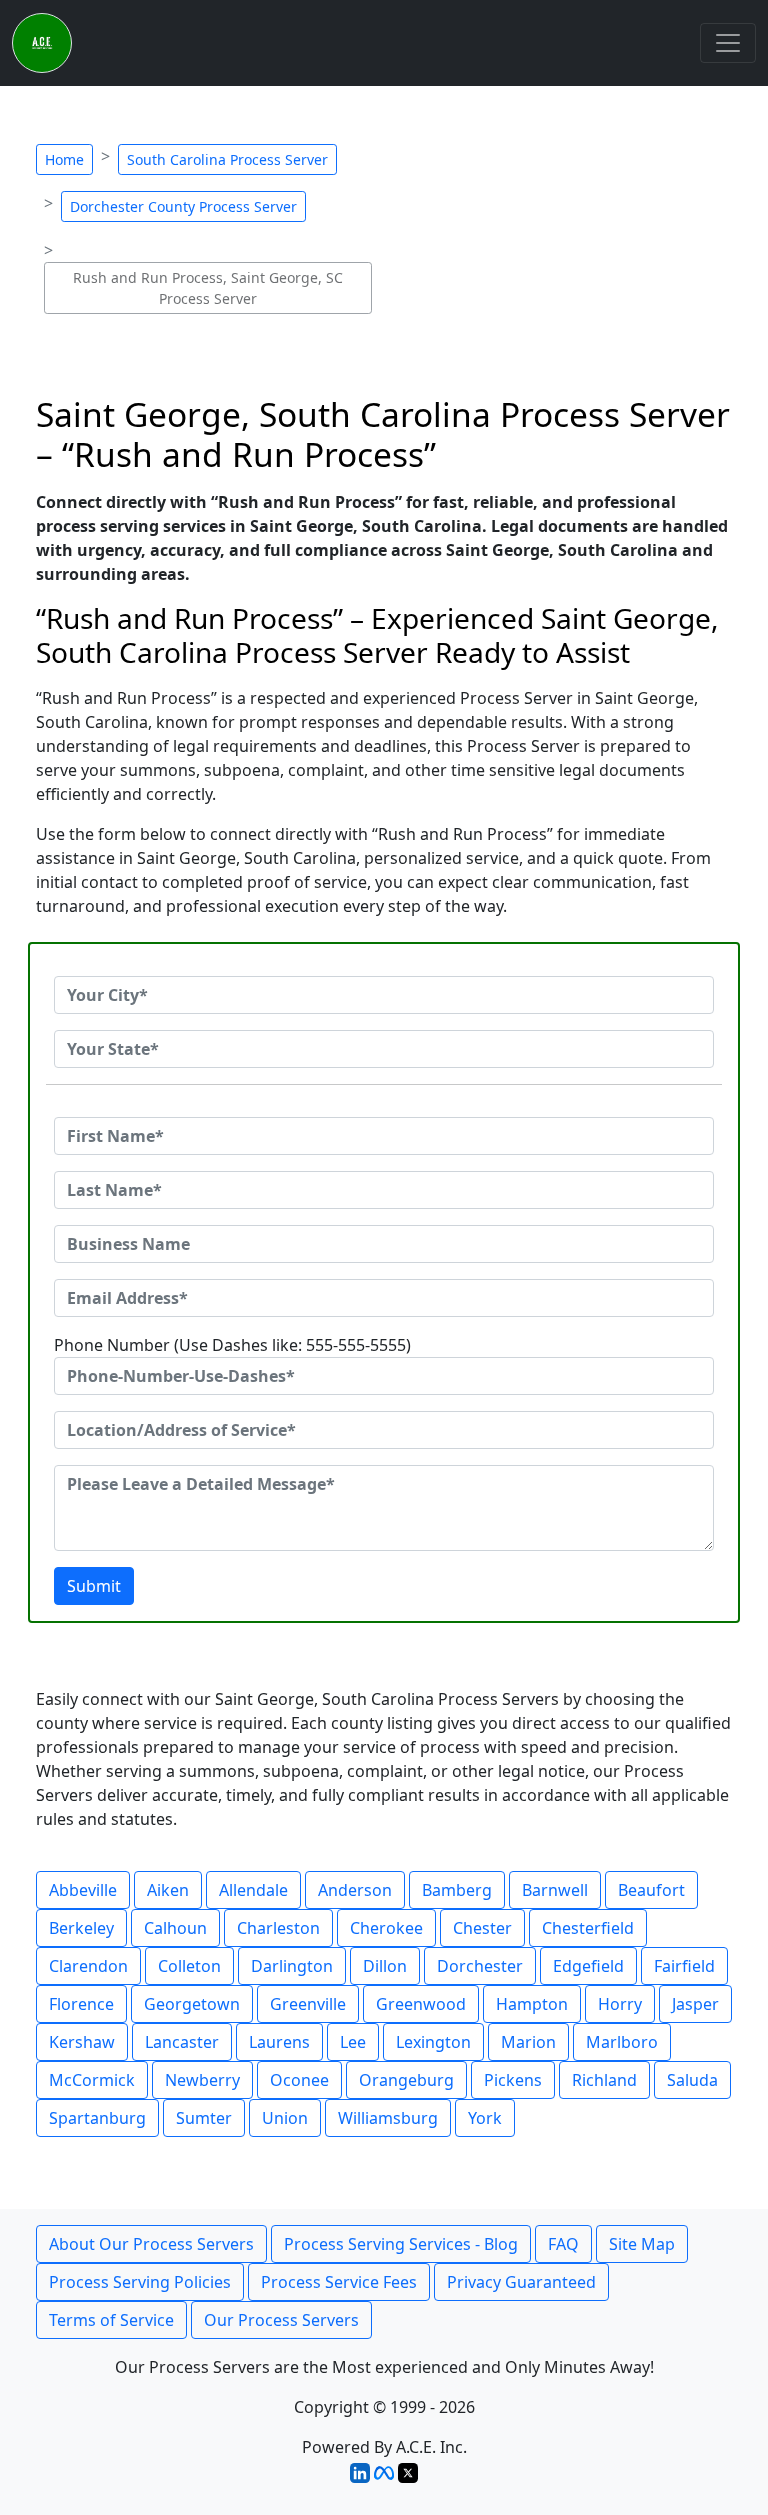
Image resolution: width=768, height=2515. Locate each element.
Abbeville (83, 1890)
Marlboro (622, 2042)
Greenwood (421, 2004)
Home (64, 159)
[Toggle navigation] (728, 43)
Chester (482, 1928)
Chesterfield (588, 1928)
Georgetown (192, 2004)
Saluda (692, 2080)
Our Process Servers (281, 2320)
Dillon (385, 1966)
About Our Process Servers (151, 2244)
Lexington (433, 2042)
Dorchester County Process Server (183, 206)
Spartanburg (97, 2118)
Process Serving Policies (140, 2282)
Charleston (278, 1928)
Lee (353, 2042)
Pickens (513, 2080)
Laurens (279, 2042)
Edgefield (588, 1966)
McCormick (92, 2080)
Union (285, 2118)
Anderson (355, 1890)
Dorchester (480, 1966)
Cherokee (386, 1928)
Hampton (532, 2004)
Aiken (168, 1890)
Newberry (202, 2080)
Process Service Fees (339, 2282)
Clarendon (88, 1966)
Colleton (189, 1966)
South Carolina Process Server (227, 159)
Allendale (253, 1890)
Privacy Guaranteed (521, 2282)
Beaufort (651, 1890)
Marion (528, 2042)
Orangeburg (406, 2080)
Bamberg (457, 1890)
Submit (94, 1586)
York (485, 2118)
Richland (604, 2080)
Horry (620, 2004)
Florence (81, 2004)
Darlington (292, 1966)
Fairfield (684, 1966)
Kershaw (82, 2042)
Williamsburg (388, 2118)
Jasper (695, 2004)
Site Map (642, 2244)
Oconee (299, 2080)
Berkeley (81, 1928)
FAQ (563, 2244)
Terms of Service (111, 2320)
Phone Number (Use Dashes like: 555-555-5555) (232, 1345)
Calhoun (175, 1928)
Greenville (308, 2004)
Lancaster (182, 2042)
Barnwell (555, 1890)
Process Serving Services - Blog (401, 2244)
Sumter (204, 2118)
